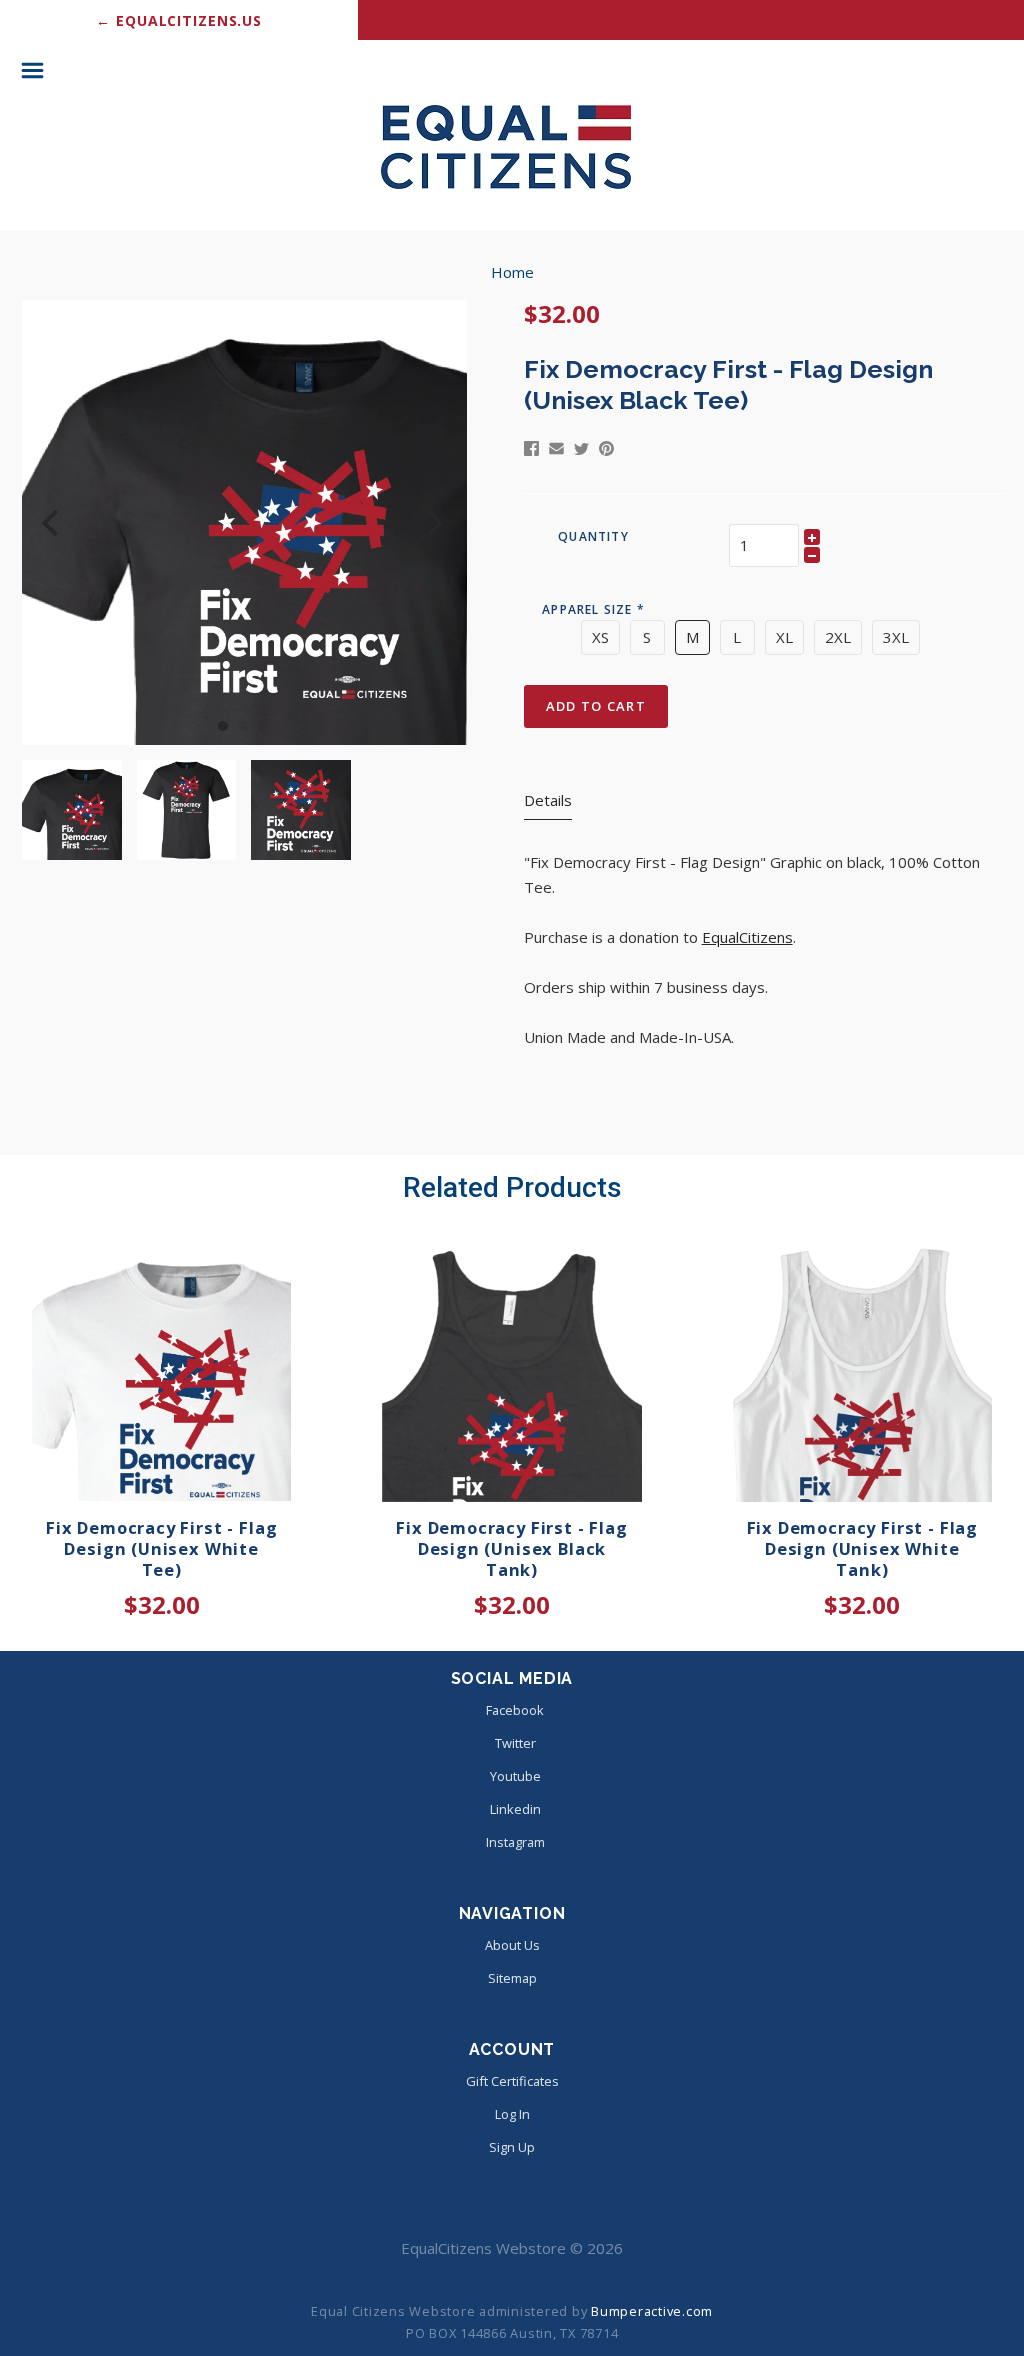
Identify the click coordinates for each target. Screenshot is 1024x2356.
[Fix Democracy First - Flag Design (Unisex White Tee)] (161, 1371)
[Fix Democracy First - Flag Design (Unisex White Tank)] (862, 1371)
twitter (515, 1743)
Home (512, 272)
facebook (515, 1710)
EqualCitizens (747, 937)
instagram (515, 1842)
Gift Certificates (512, 2081)
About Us (512, 1945)
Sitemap (512, 1978)
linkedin (515, 1809)
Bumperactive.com (652, 2311)
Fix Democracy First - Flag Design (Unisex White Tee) (161, 1548)
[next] (432, 522)
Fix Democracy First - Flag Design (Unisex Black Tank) (511, 1548)
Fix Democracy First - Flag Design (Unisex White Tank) (862, 1548)
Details (548, 800)
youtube (515, 1776)
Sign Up (512, 2147)
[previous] (52, 522)
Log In (512, 2114)
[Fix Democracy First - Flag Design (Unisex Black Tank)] (511, 1371)
